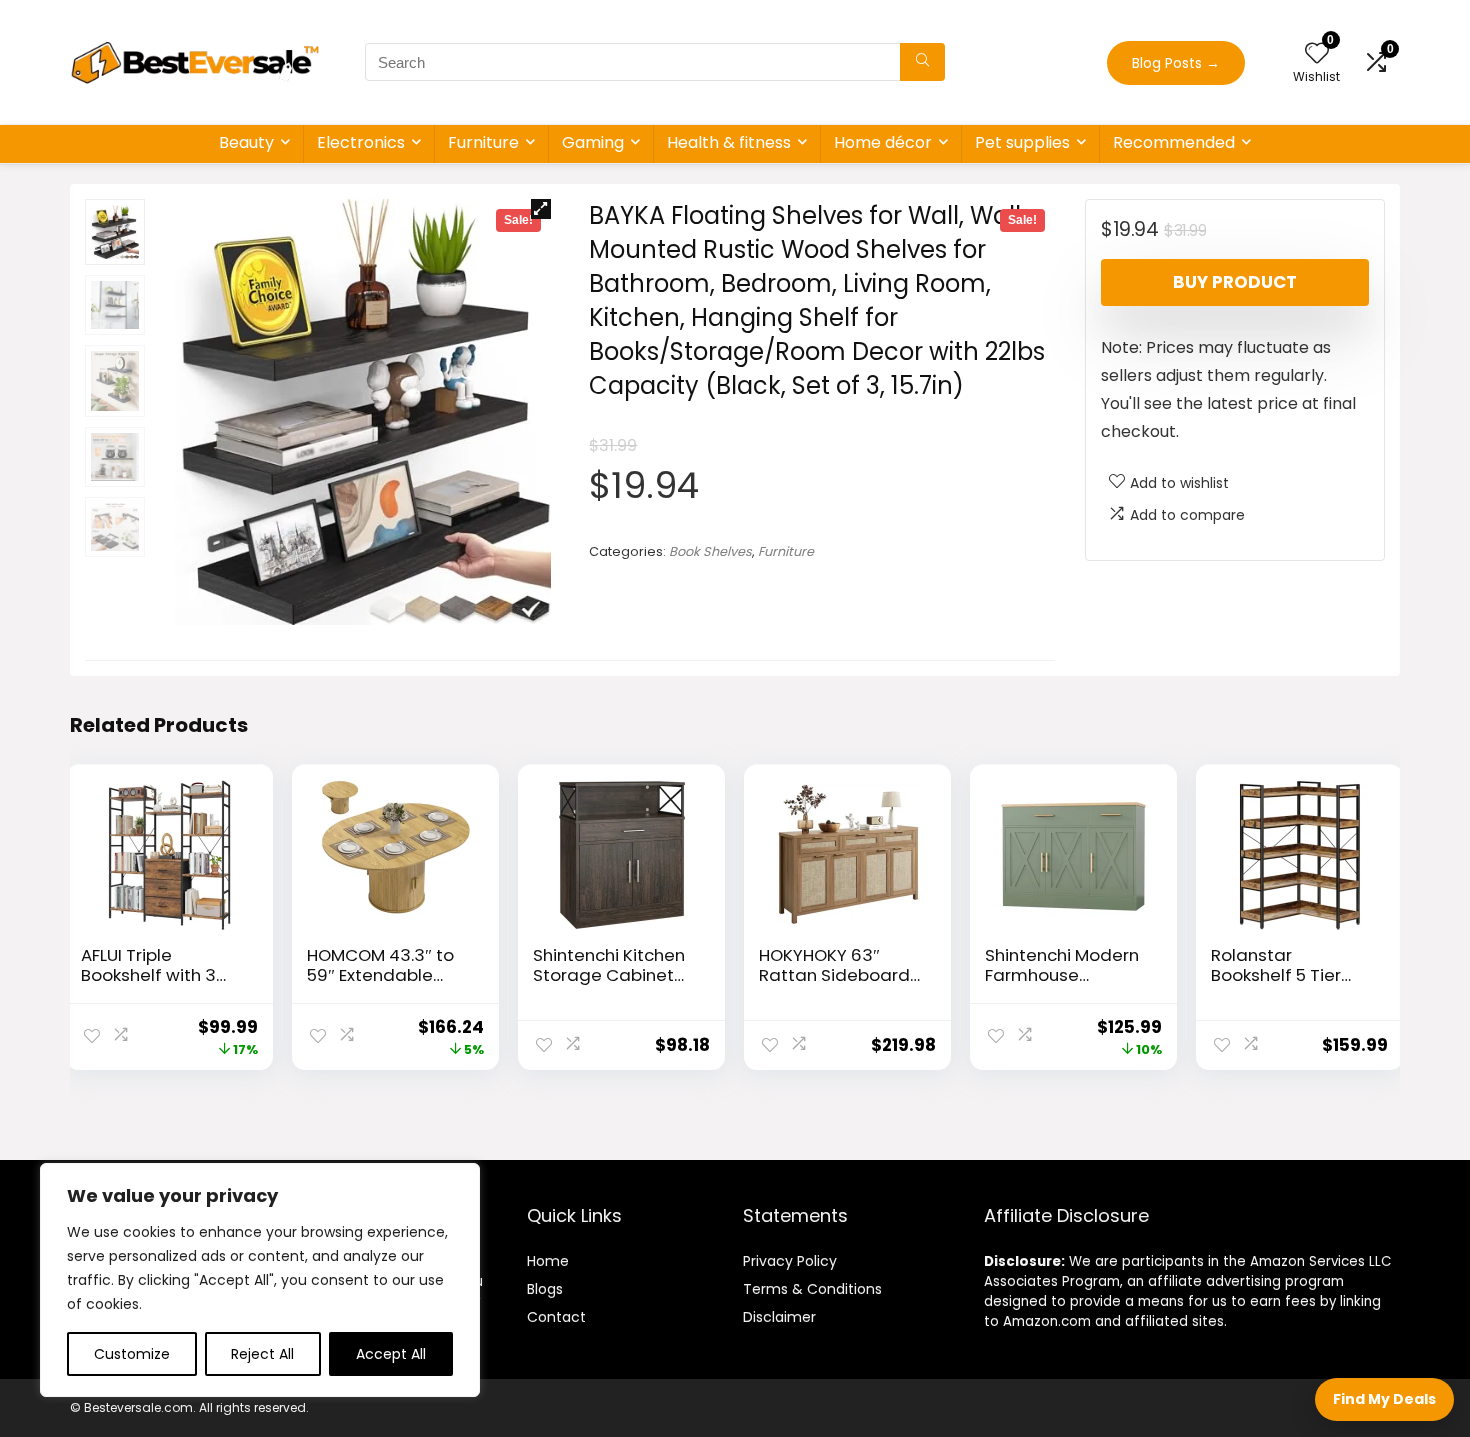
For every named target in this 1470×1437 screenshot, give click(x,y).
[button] (541, 209)
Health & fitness (729, 142)
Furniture (483, 142)
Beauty (246, 142)
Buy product (1235, 282)
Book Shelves (710, 551)
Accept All (391, 1354)
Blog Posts (1176, 63)
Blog (541, 1289)
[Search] (922, 62)
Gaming (593, 142)
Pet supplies (1022, 142)
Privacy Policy (790, 1261)
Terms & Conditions (812, 1289)
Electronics (361, 142)
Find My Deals (1384, 1399)
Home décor (883, 142)
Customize (132, 1354)
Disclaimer (779, 1317)
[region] (260, 1280)
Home (548, 1261)
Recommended (1174, 142)
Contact (556, 1317)
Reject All (262, 1354)
